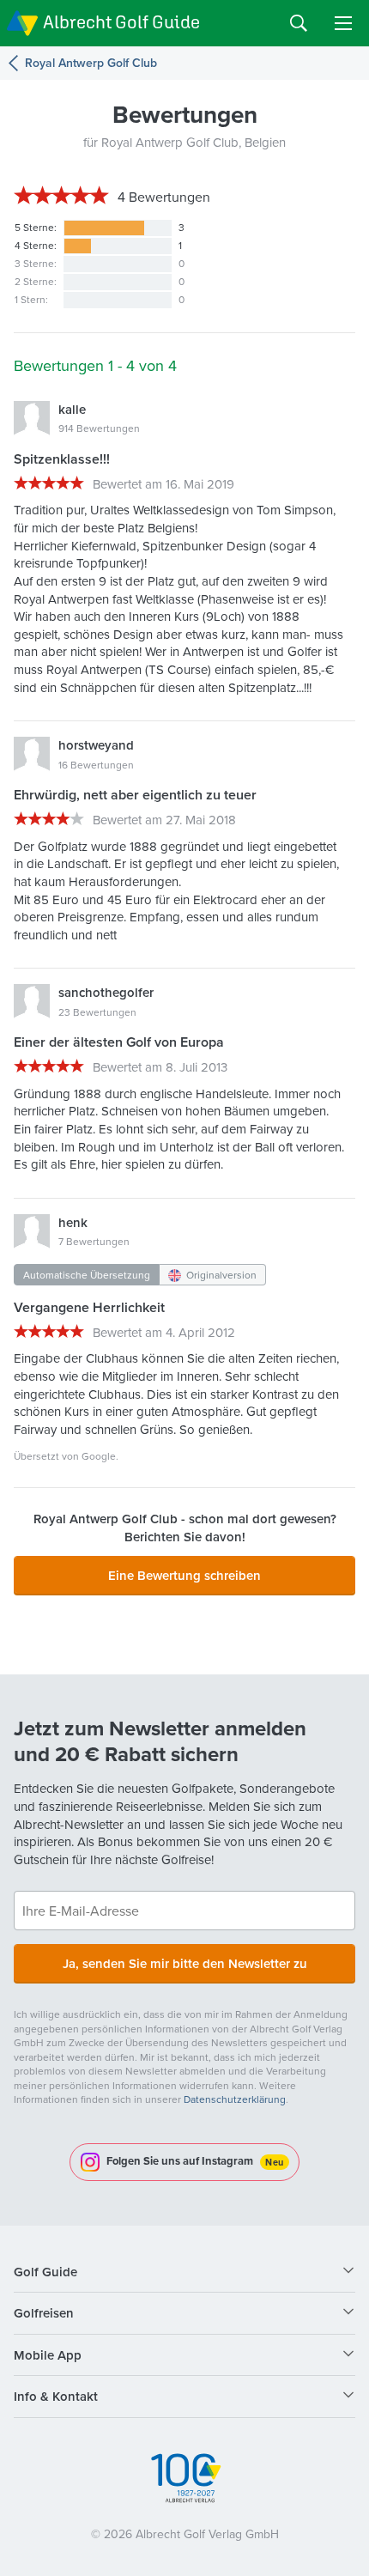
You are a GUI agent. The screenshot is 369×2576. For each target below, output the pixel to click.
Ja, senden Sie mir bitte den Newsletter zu (185, 1963)
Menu (343, 23)
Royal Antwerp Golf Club (91, 63)
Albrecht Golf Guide (121, 22)
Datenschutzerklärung (235, 2099)
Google (99, 1456)
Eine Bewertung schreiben (184, 1575)
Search (299, 23)
